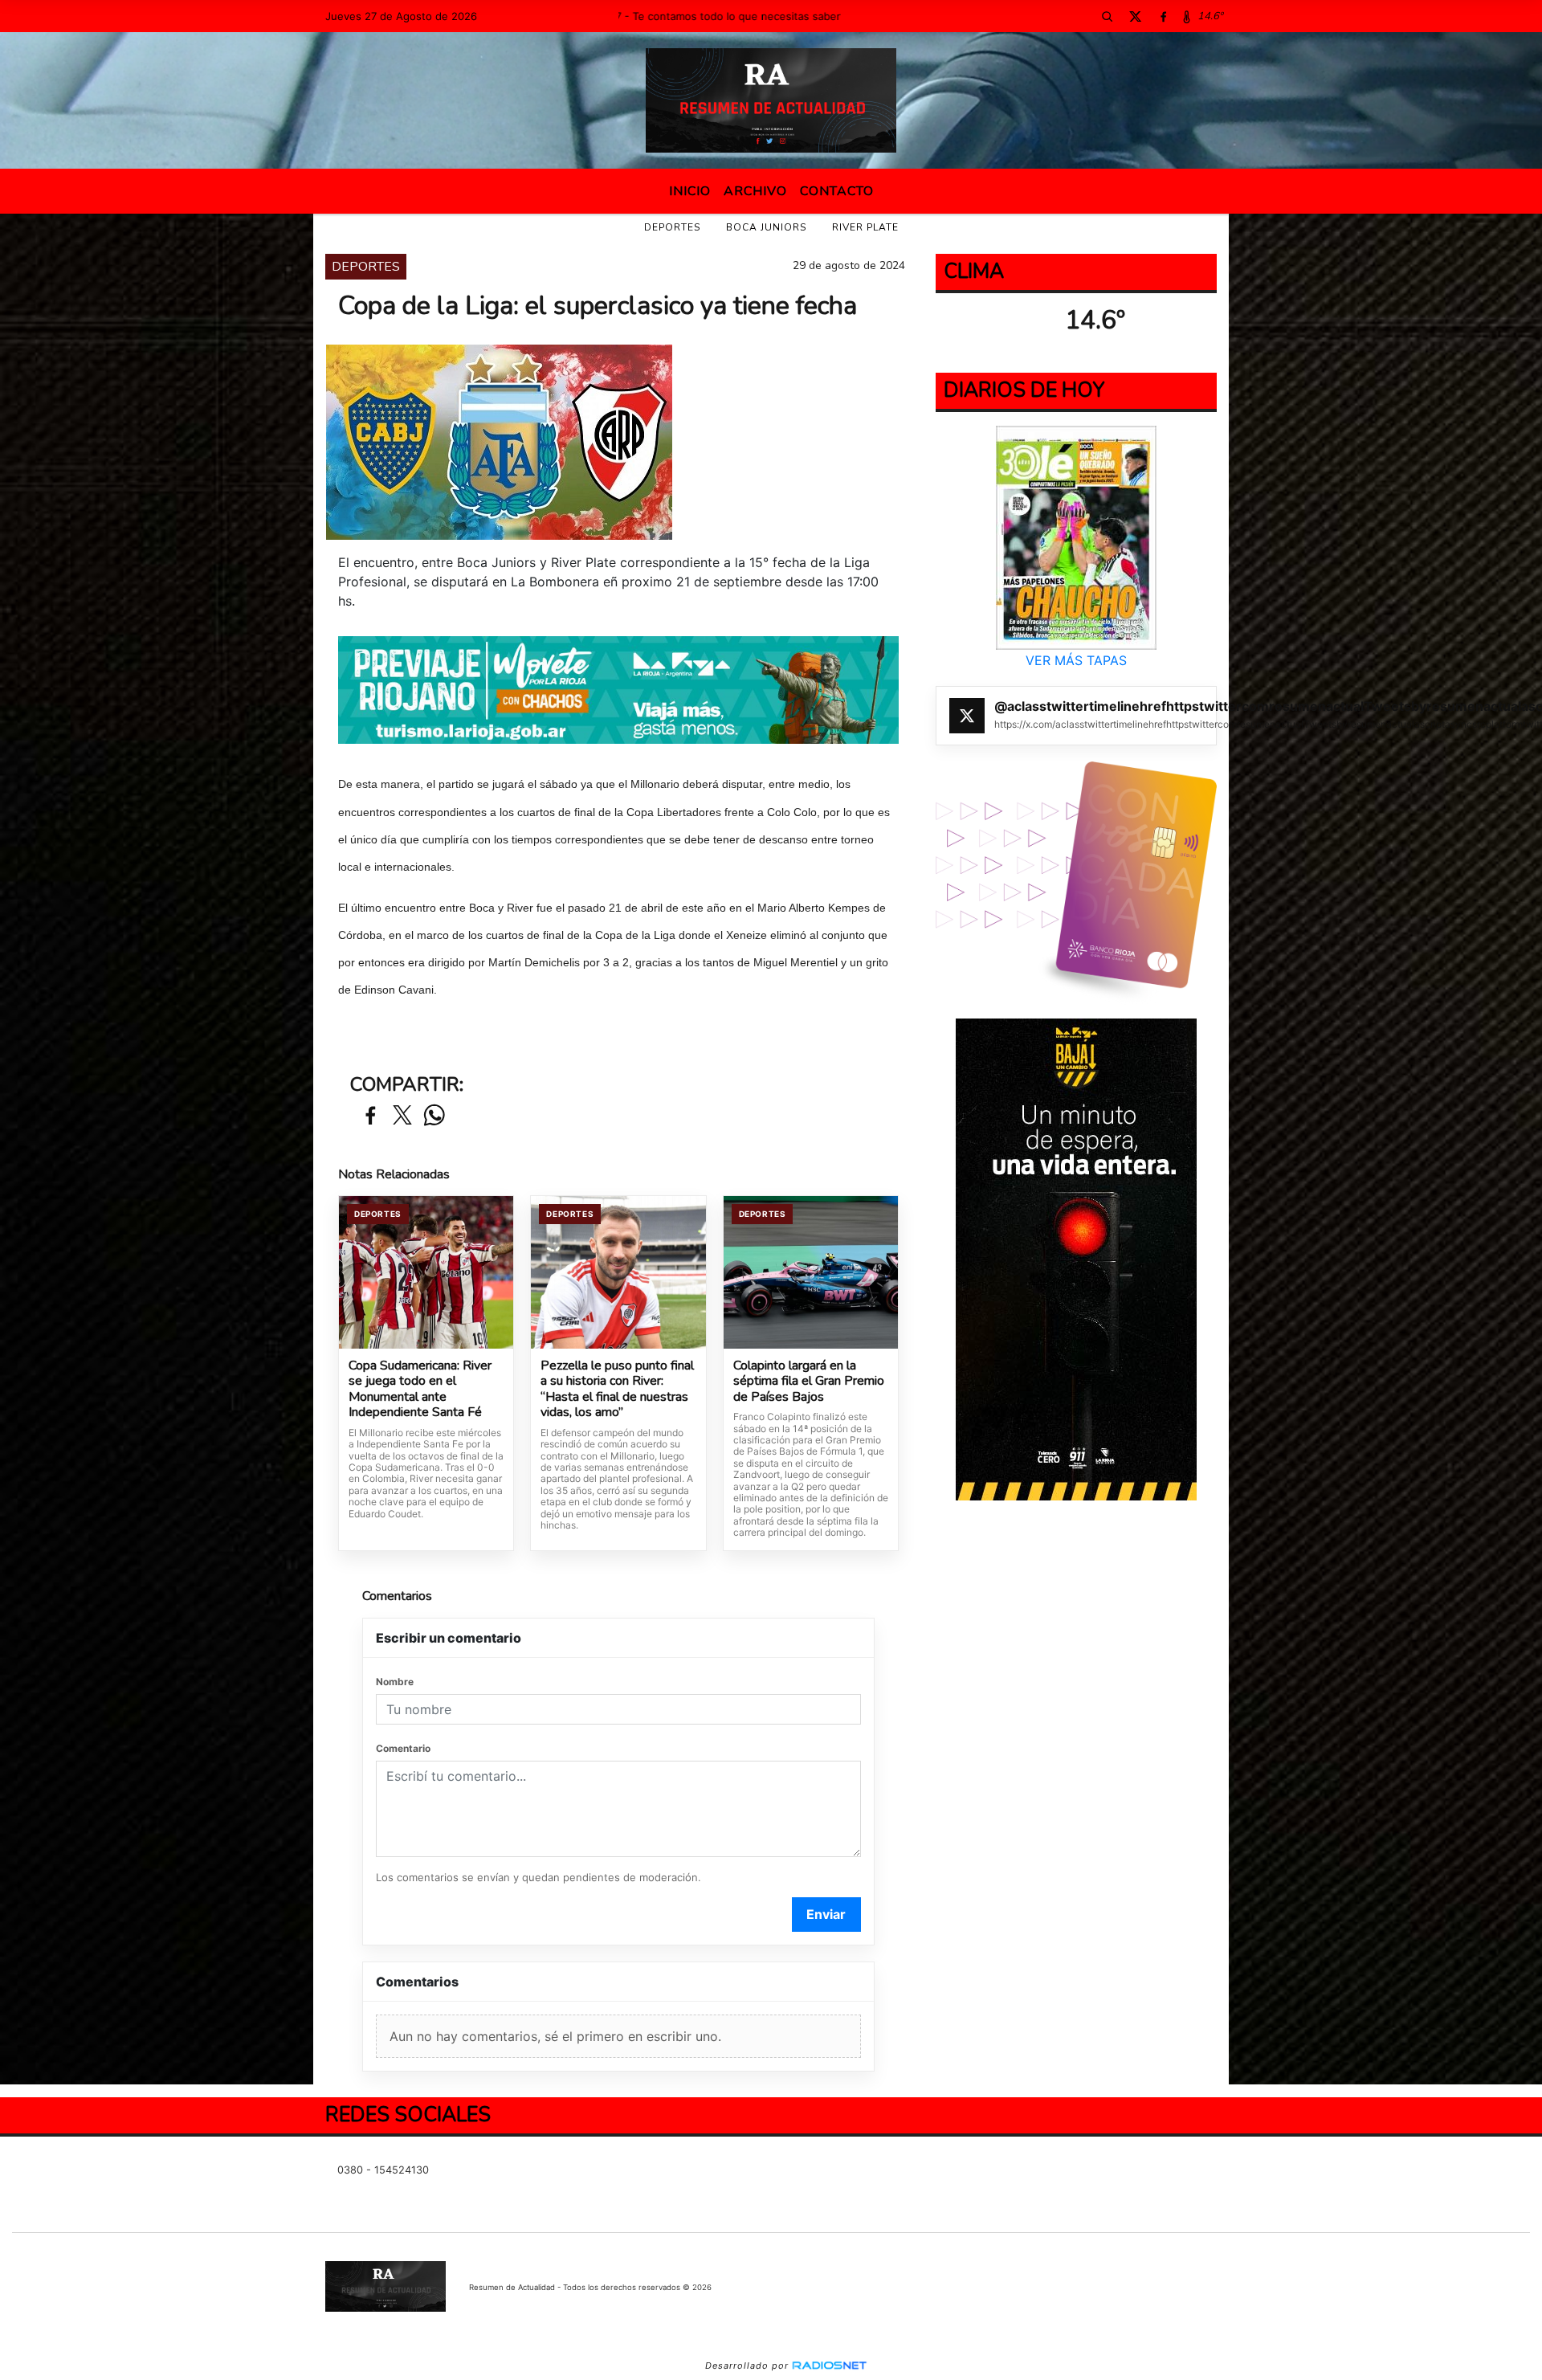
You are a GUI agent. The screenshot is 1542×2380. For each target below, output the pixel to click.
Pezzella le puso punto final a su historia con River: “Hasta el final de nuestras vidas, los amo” (617, 1390)
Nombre (395, 1682)
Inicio (690, 191)
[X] (1135, 16)
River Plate (865, 227)
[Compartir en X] (402, 1116)
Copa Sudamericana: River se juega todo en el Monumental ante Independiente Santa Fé (420, 1390)
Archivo (755, 191)
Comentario (403, 1748)
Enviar (826, 1914)
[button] (1107, 16)
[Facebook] (1163, 16)
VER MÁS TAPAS (1076, 660)
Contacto (837, 191)
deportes (672, 227)
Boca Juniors (766, 227)
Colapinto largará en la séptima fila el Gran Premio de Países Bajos (809, 1382)
